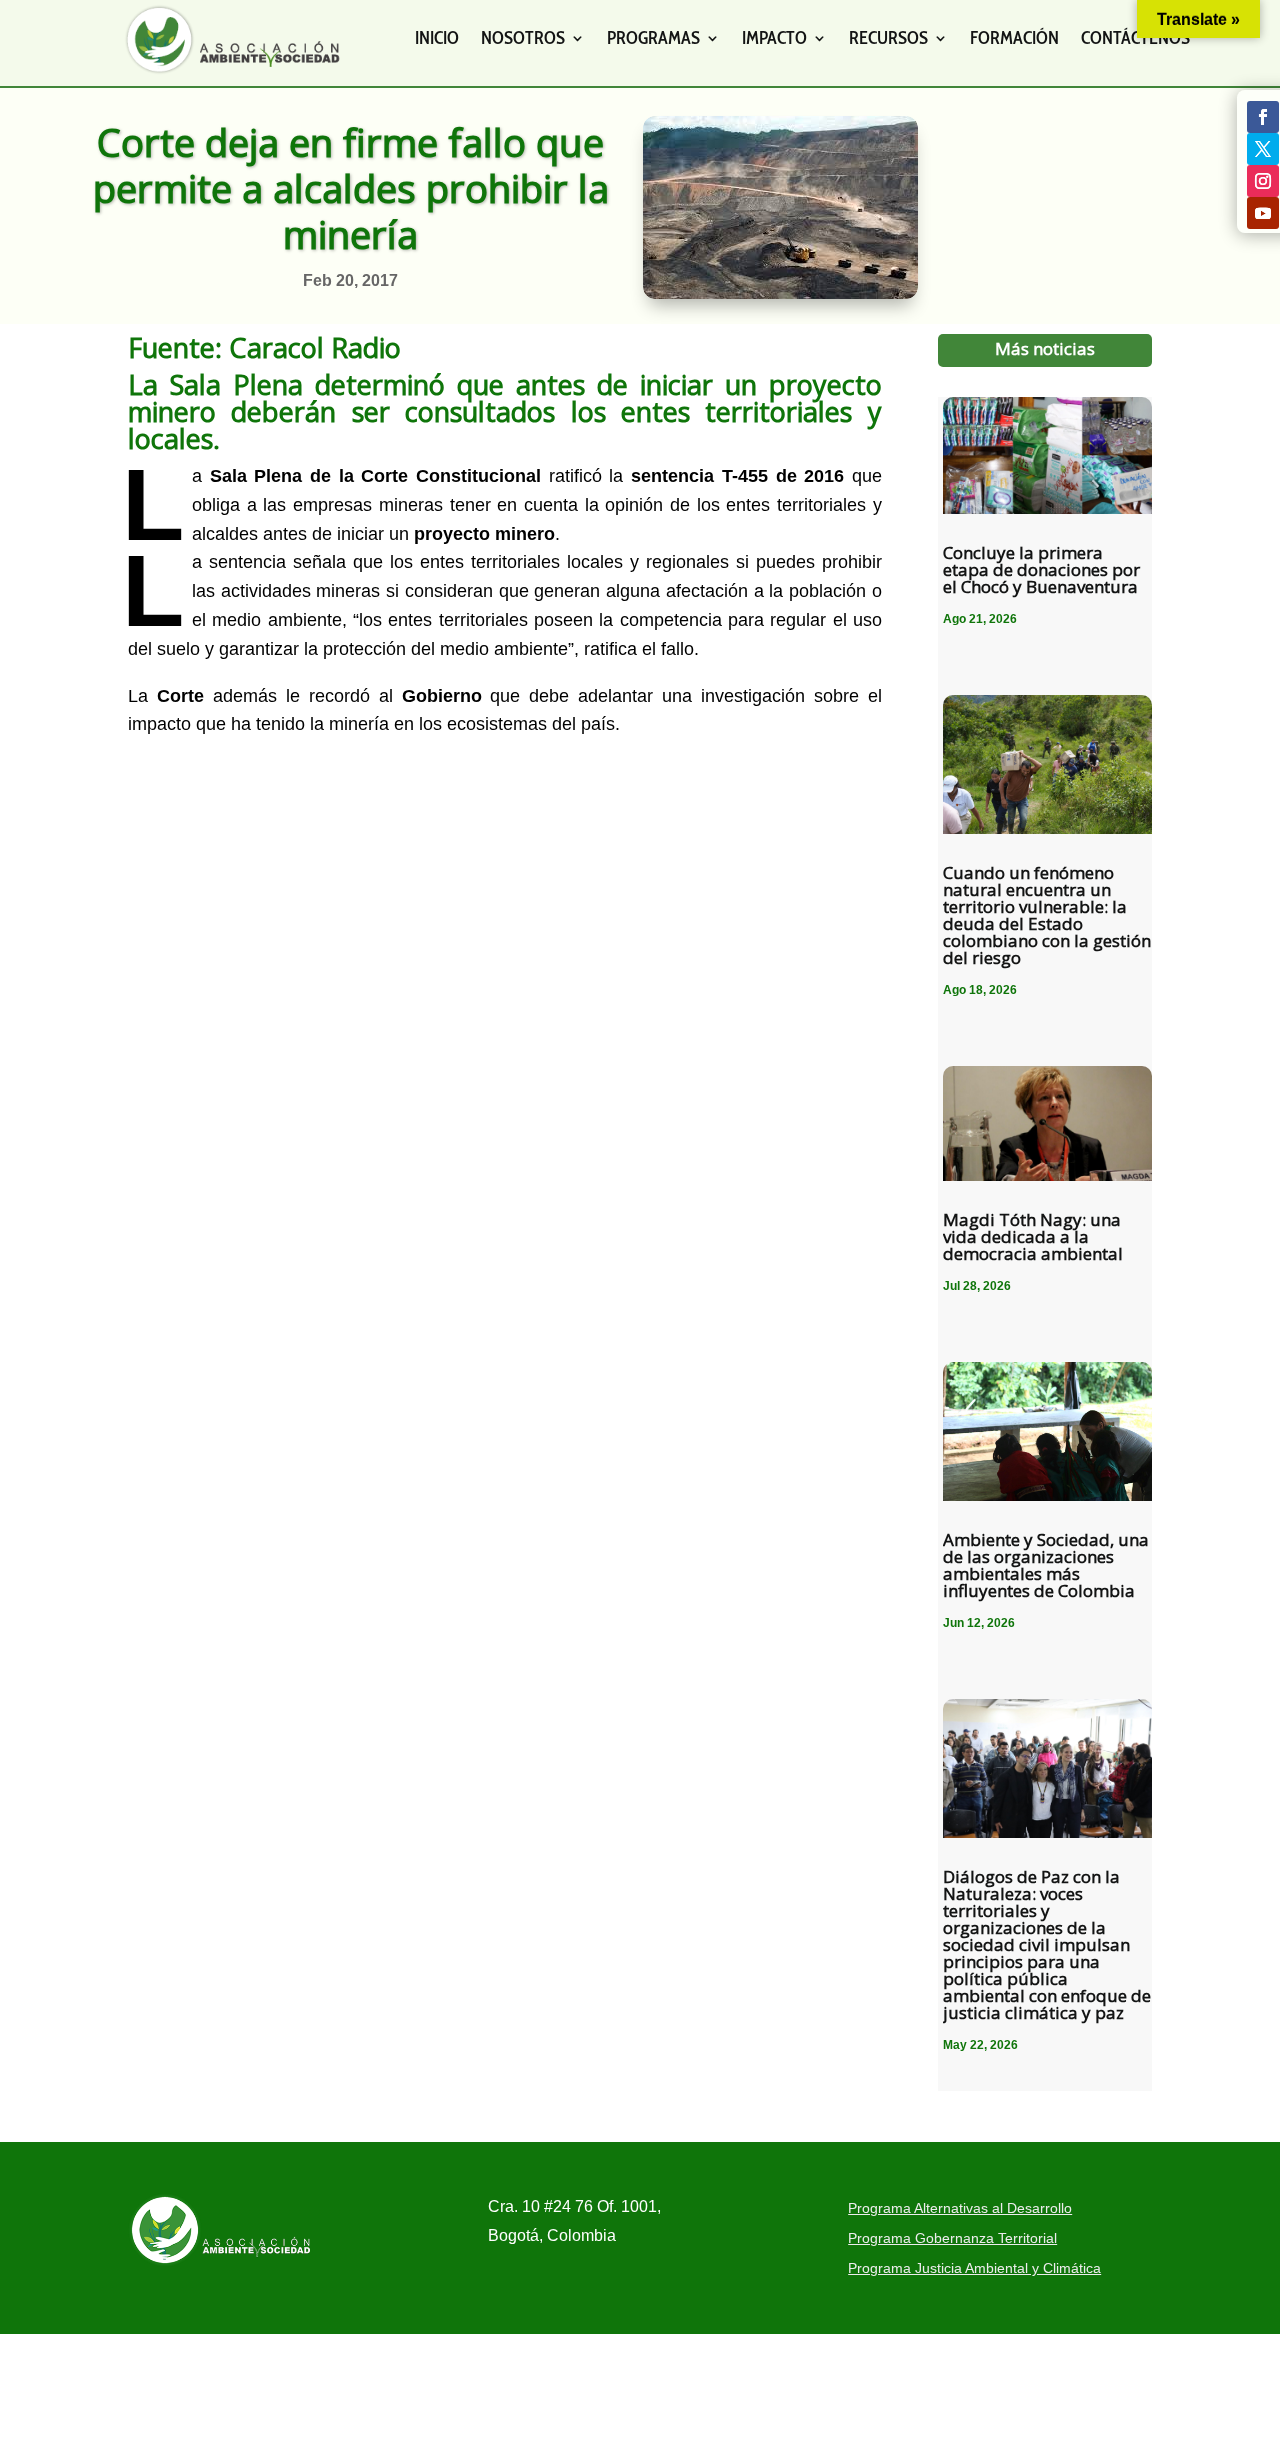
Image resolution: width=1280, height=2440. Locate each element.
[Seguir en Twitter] (1263, 149)
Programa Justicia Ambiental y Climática (974, 2268)
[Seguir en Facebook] (1263, 117)
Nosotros (523, 38)
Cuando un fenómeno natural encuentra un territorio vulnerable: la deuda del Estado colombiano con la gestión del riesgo (1047, 915)
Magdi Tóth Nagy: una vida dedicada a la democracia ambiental (1033, 1236)
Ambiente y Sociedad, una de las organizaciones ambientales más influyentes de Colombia (1046, 1565)
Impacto (774, 38)
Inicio (437, 38)
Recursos (888, 38)
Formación (1014, 38)
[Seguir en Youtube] (1263, 213)
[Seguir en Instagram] (1263, 181)
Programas (653, 38)
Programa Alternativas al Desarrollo (960, 2208)
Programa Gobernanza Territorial (952, 2238)
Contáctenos (1135, 38)
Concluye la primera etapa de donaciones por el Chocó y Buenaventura (1041, 569)
